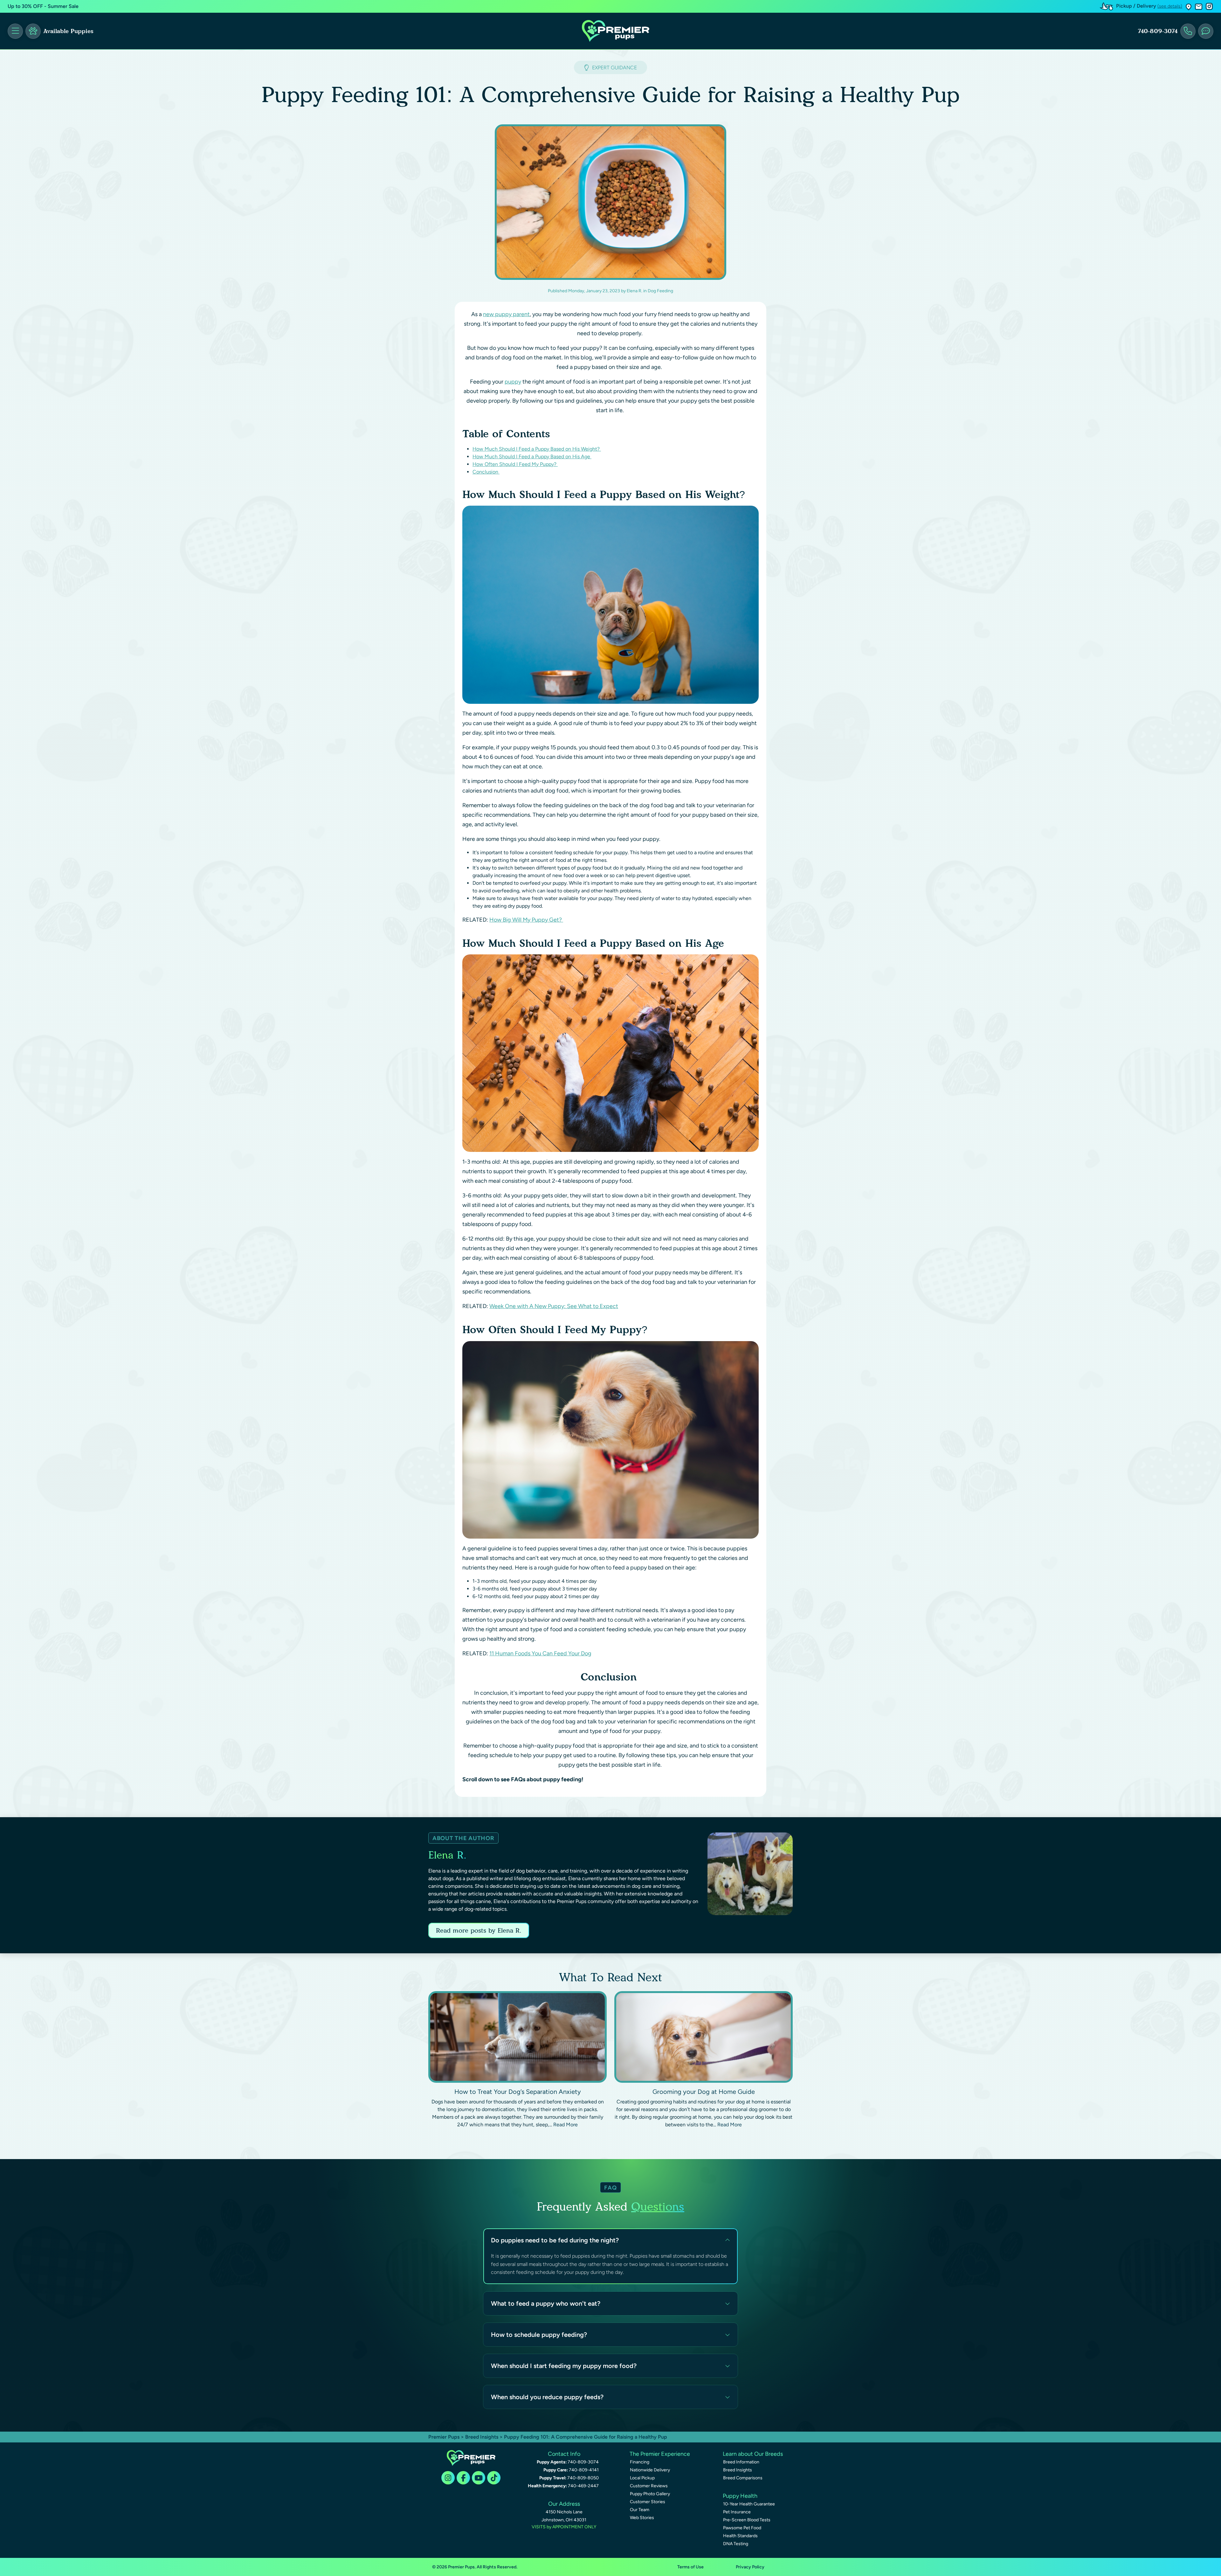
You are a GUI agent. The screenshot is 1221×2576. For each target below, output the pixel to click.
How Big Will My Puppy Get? (526, 920)
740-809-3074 (1158, 31)
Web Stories (642, 2518)
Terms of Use (690, 2567)
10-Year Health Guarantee (749, 2504)
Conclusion (486, 472)
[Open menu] (15, 31)
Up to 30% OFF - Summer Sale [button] (43, 6)
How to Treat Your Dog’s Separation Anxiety (518, 2092)
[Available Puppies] (33, 31)
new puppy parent (506, 314)
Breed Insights (482, 2437)
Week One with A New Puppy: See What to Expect (554, 1306)
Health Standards (740, 2536)
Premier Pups (444, 2437)
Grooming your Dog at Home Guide (704, 2092)
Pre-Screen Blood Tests (747, 2520)
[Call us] (1188, 31)
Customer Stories (648, 2502)
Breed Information (741, 2462)
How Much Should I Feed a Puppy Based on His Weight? (537, 449)
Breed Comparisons (743, 2478)
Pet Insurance (737, 2512)
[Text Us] (1206, 31)
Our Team (640, 2510)
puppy (513, 382)
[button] (1189, 7)
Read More (566, 2125)
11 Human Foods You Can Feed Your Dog (540, 1653)
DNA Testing (736, 2544)
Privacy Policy (750, 2567)
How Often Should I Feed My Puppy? (515, 464)
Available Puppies (68, 31)
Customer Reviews (649, 2486)
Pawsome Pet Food (742, 2528)
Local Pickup (642, 2478)
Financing (640, 2462)
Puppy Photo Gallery (650, 2494)
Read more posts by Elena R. (479, 1930)
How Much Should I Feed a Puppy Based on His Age (532, 457)
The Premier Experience (660, 2454)
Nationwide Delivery (650, 2470)
